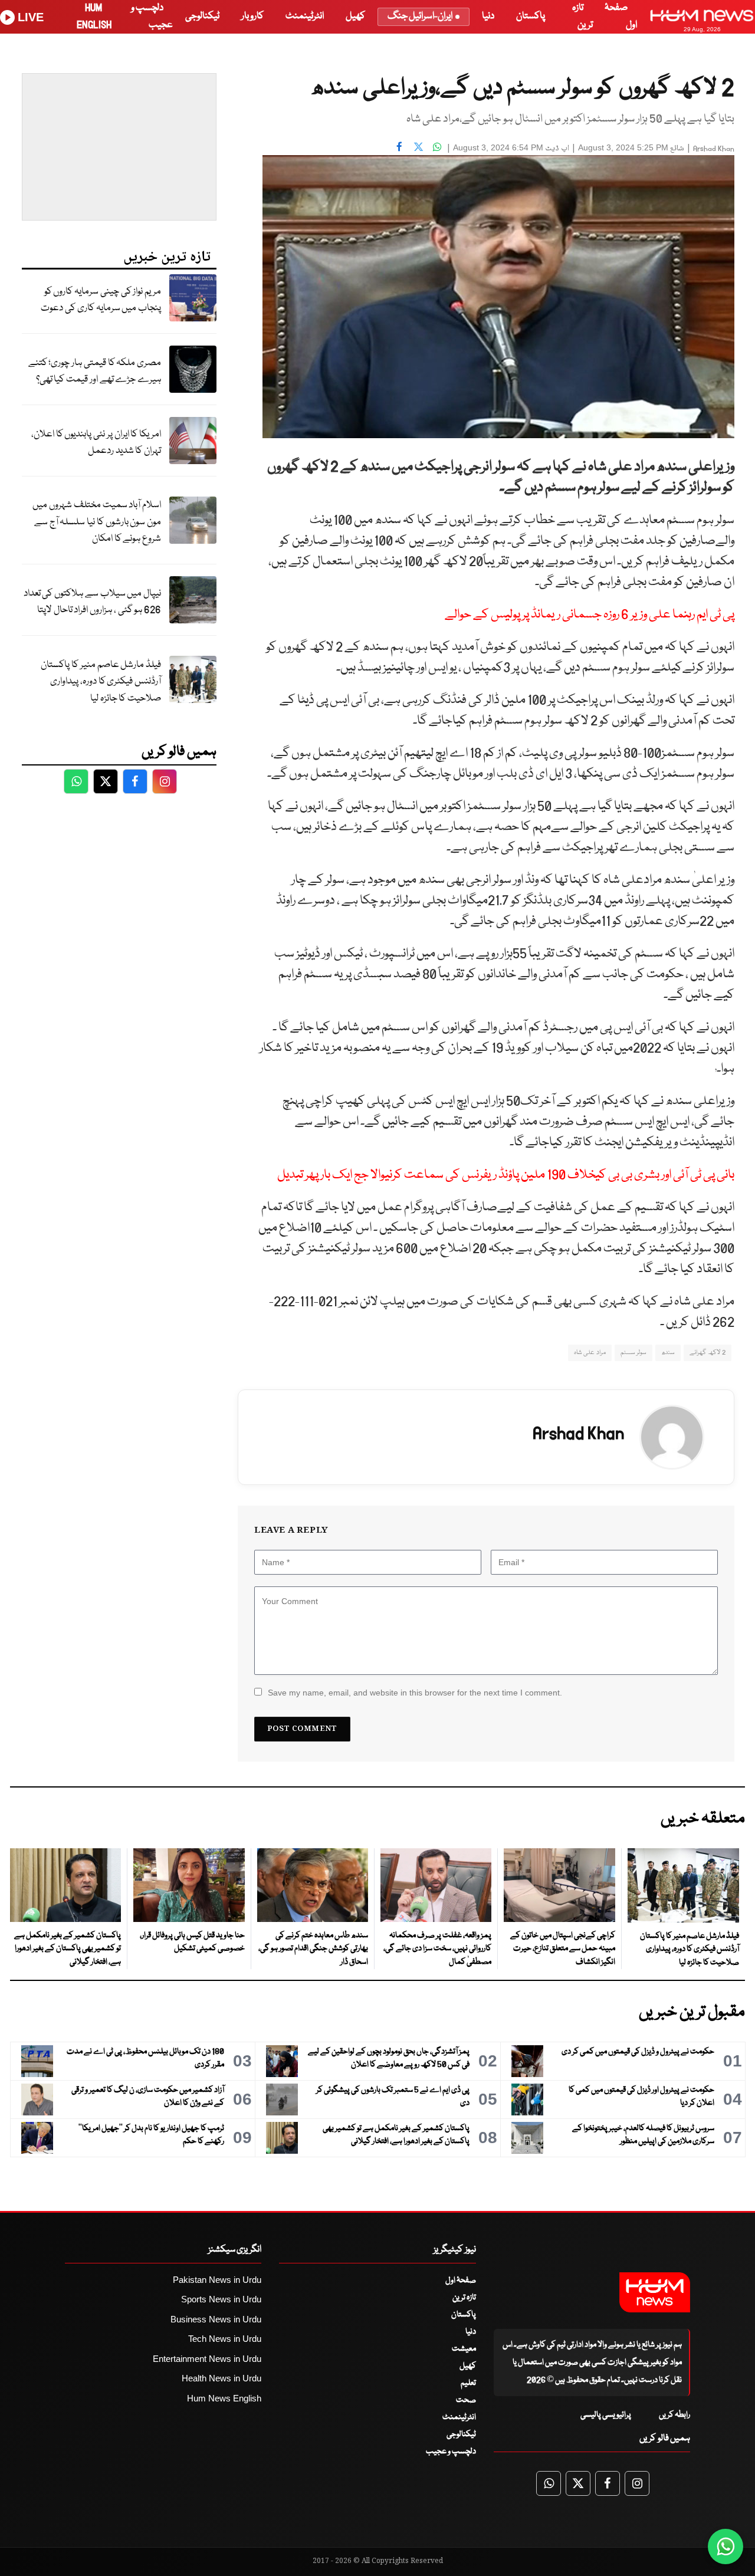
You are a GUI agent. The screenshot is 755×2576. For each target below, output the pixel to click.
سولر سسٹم (633, 1353)
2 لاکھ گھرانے (708, 1353)
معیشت (464, 2349)
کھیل (355, 16)
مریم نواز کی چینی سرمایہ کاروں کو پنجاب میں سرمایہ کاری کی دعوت (101, 300)
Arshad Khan (714, 149)
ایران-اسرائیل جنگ (420, 16)
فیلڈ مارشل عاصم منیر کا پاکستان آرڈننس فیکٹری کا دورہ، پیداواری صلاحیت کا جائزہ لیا (101, 682)
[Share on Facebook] (399, 146)
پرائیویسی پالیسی (606, 2415)
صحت (466, 2400)
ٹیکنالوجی (202, 16)
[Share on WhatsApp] (437, 146)
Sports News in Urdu (221, 2299)
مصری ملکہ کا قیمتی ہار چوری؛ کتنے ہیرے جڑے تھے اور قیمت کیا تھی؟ (95, 372)
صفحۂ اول (461, 2281)
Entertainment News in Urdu (207, 2359)
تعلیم (468, 2383)
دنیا (488, 16)
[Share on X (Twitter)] (418, 146)
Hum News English (224, 2398)
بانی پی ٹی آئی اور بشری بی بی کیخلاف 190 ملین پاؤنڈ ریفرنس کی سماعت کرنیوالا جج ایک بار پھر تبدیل (506, 1175)
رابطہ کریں (674, 2415)
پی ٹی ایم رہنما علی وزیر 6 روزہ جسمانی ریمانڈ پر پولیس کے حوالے (590, 615)
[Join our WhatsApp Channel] (726, 2547)
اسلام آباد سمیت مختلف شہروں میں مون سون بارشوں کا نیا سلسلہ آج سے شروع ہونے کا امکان (97, 522)
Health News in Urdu (221, 2378)
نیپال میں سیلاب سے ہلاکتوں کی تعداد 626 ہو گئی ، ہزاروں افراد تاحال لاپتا (92, 602)
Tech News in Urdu (225, 2339)
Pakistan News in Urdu (217, 2280)
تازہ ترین (464, 2298)
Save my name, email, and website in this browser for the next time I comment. (415, 1693)
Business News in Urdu (216, 2319)
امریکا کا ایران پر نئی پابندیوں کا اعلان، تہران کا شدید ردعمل (96, 443)
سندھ (668, 1353)
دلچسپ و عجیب (451, 2452)
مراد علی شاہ (590, 1353)
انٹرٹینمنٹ (305, 16)
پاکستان (531, 16)
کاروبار (252, 16)
